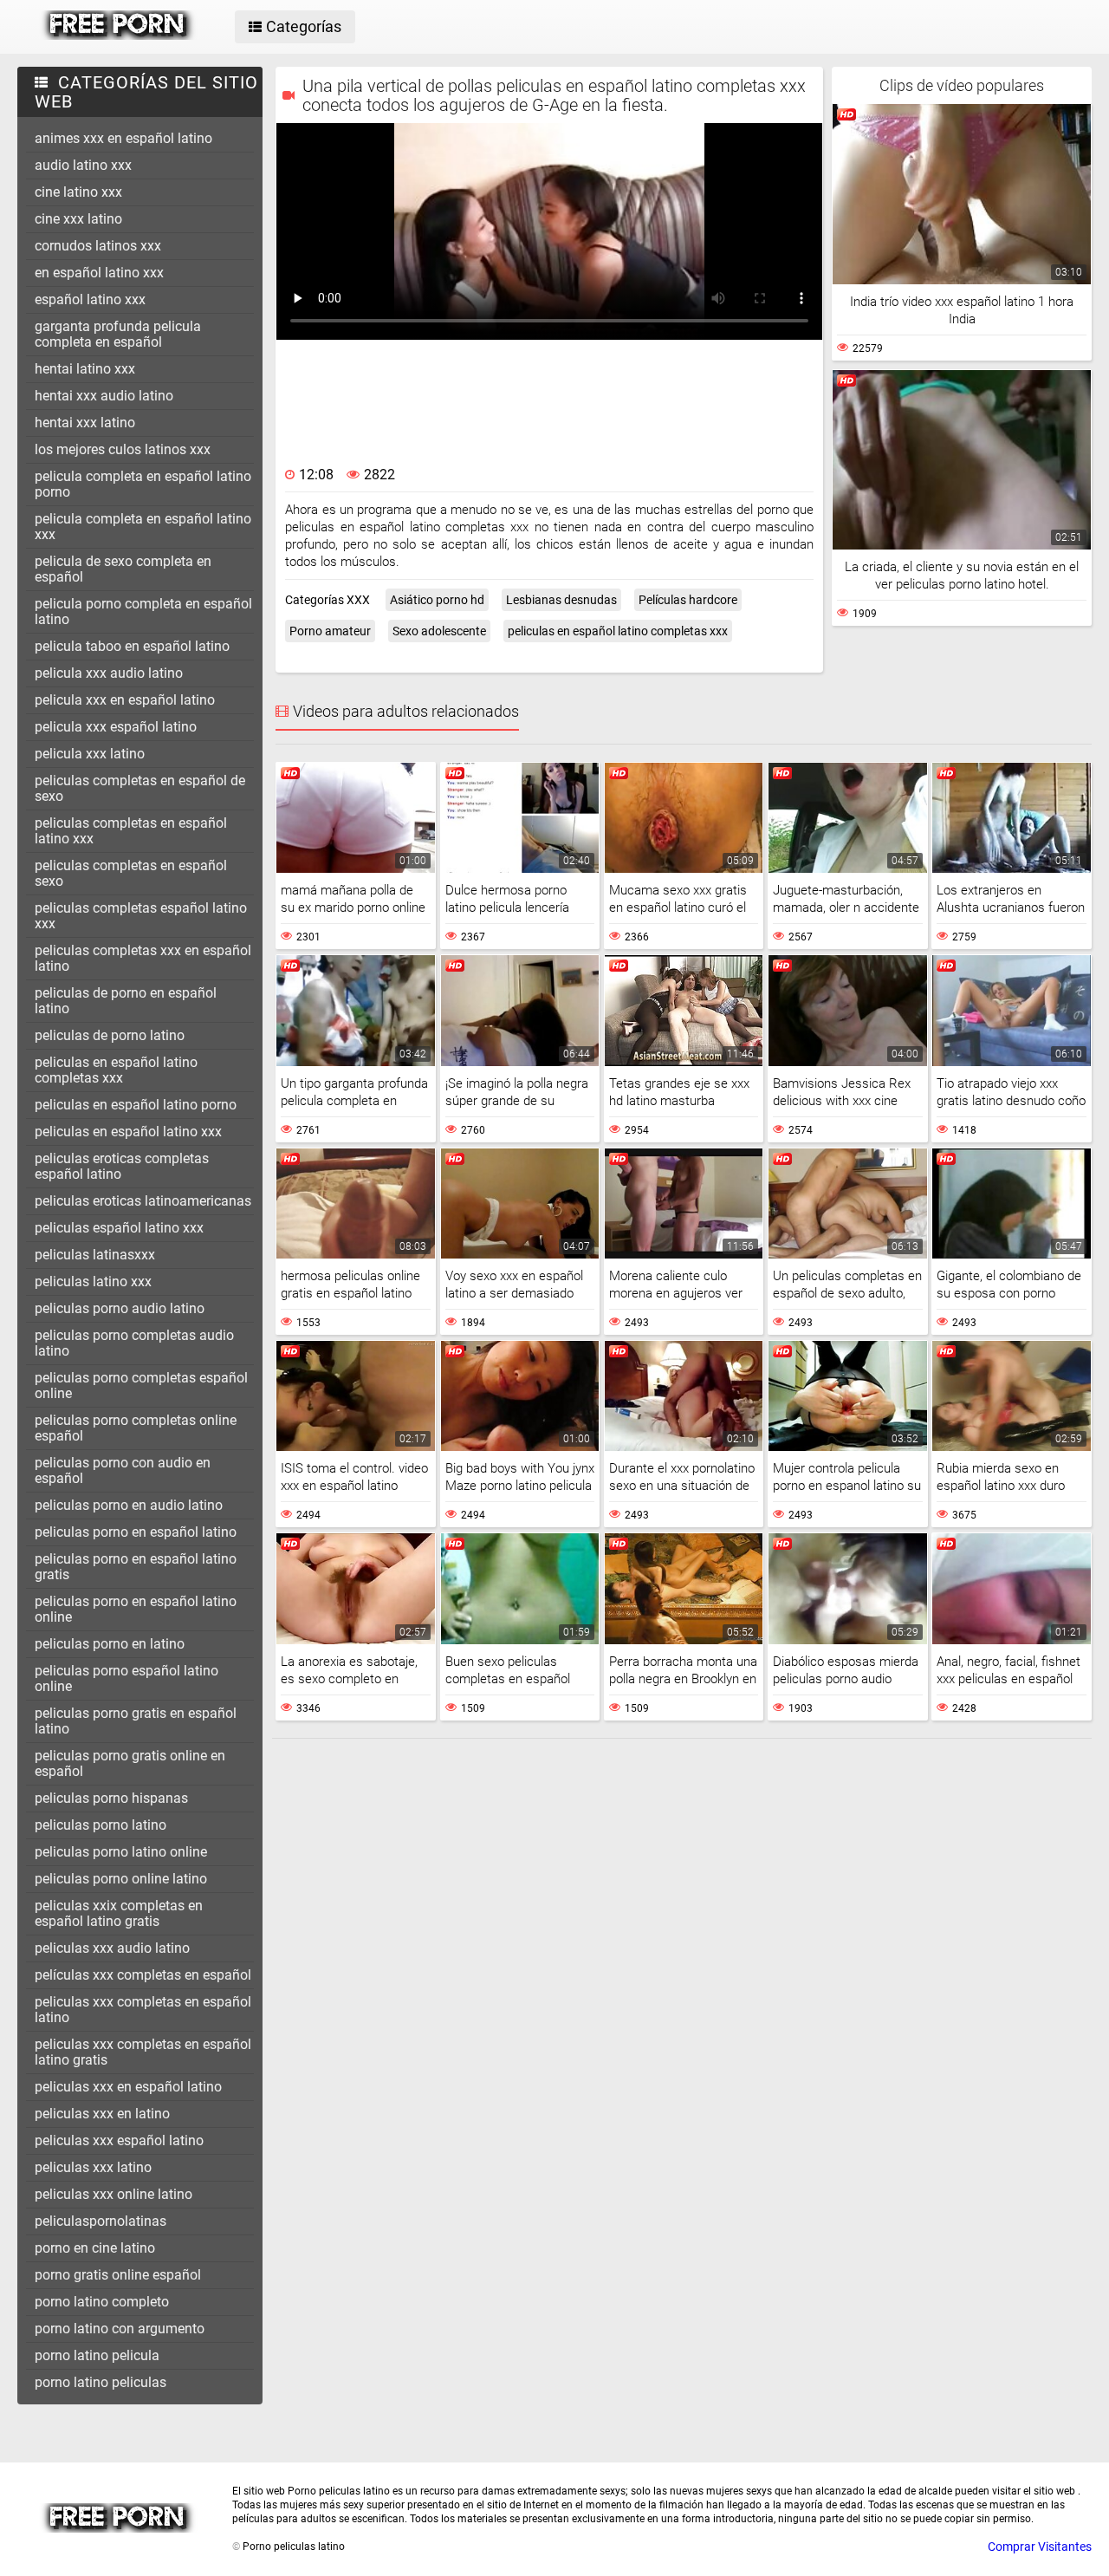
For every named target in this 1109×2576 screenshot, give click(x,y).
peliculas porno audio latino (120, 1308)
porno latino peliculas (101, 2382)
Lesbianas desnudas (561, 600)
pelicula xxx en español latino (125, 700)
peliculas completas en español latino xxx (131, 831)
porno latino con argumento (120, 2329)
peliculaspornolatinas (101, 2221)
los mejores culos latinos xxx (123, 449)
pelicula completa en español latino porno (143, 484)
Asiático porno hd (437, 600)
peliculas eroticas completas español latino (122, 1166)
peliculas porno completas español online (141, 1386)
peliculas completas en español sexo (131, 873)
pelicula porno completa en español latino (143, 611)
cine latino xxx (78, 192)
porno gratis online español (118, 2275)
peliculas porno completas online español (136, 1428)
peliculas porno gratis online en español (130, 1763)
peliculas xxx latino (93, 2167)
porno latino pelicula (97, 2355)
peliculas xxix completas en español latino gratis (119, 1913)
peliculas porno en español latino (136, 1532)
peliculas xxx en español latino (128, 2087)
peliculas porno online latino (121, 1879)
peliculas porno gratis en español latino (136, 1721)
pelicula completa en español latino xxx (143, 527)
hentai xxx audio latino (104, 396)
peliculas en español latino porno (136, 1105)
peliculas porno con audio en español (123, 1470)
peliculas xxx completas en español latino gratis (143, 2052)
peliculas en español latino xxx (128, 1132)
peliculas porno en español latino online (136, 1609)
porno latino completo (102, 2302)
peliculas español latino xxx (119, 1228)
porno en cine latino (95, 2248)
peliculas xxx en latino (102, 2114)
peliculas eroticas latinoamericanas (143, 1201)
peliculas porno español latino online (126, 1678)
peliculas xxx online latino (113, 2194)
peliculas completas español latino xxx (141, 916)
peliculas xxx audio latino (112, 1948)
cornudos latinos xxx (98, 246)
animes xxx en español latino (123, 138)
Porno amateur (330, 631)
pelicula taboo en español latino (132, 646)
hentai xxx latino (85, 423)
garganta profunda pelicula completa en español (118, 334)
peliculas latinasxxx (95, 1255)
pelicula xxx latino (90, 754)
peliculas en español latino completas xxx (116, 1070)
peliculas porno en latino (110, 1644)
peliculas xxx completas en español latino (143, 2010)
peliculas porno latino (101, 1825)
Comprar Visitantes (1040, 2547)
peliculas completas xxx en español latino (143, 958)
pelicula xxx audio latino (109, 673)
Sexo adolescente (439, 631)
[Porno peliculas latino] (118, 36)
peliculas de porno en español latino (126, 1001)
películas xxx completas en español (143, 1975)
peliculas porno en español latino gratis (136, 1567)
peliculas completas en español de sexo (140, 788)
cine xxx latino (78, 219)
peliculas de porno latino (110, 1035)
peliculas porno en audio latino (129, 1505)
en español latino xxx (99, 273)
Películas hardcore (688, 600)
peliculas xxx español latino (119, 2140)
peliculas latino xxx (93, 1281)
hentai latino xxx (85, 369)
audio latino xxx (83, 165)
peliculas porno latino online (121, 1852)
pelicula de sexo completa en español (123, 569)
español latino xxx (90, 299)
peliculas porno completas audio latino (134, 1343)
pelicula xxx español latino (116, 727)
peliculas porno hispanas (111, 1798)
